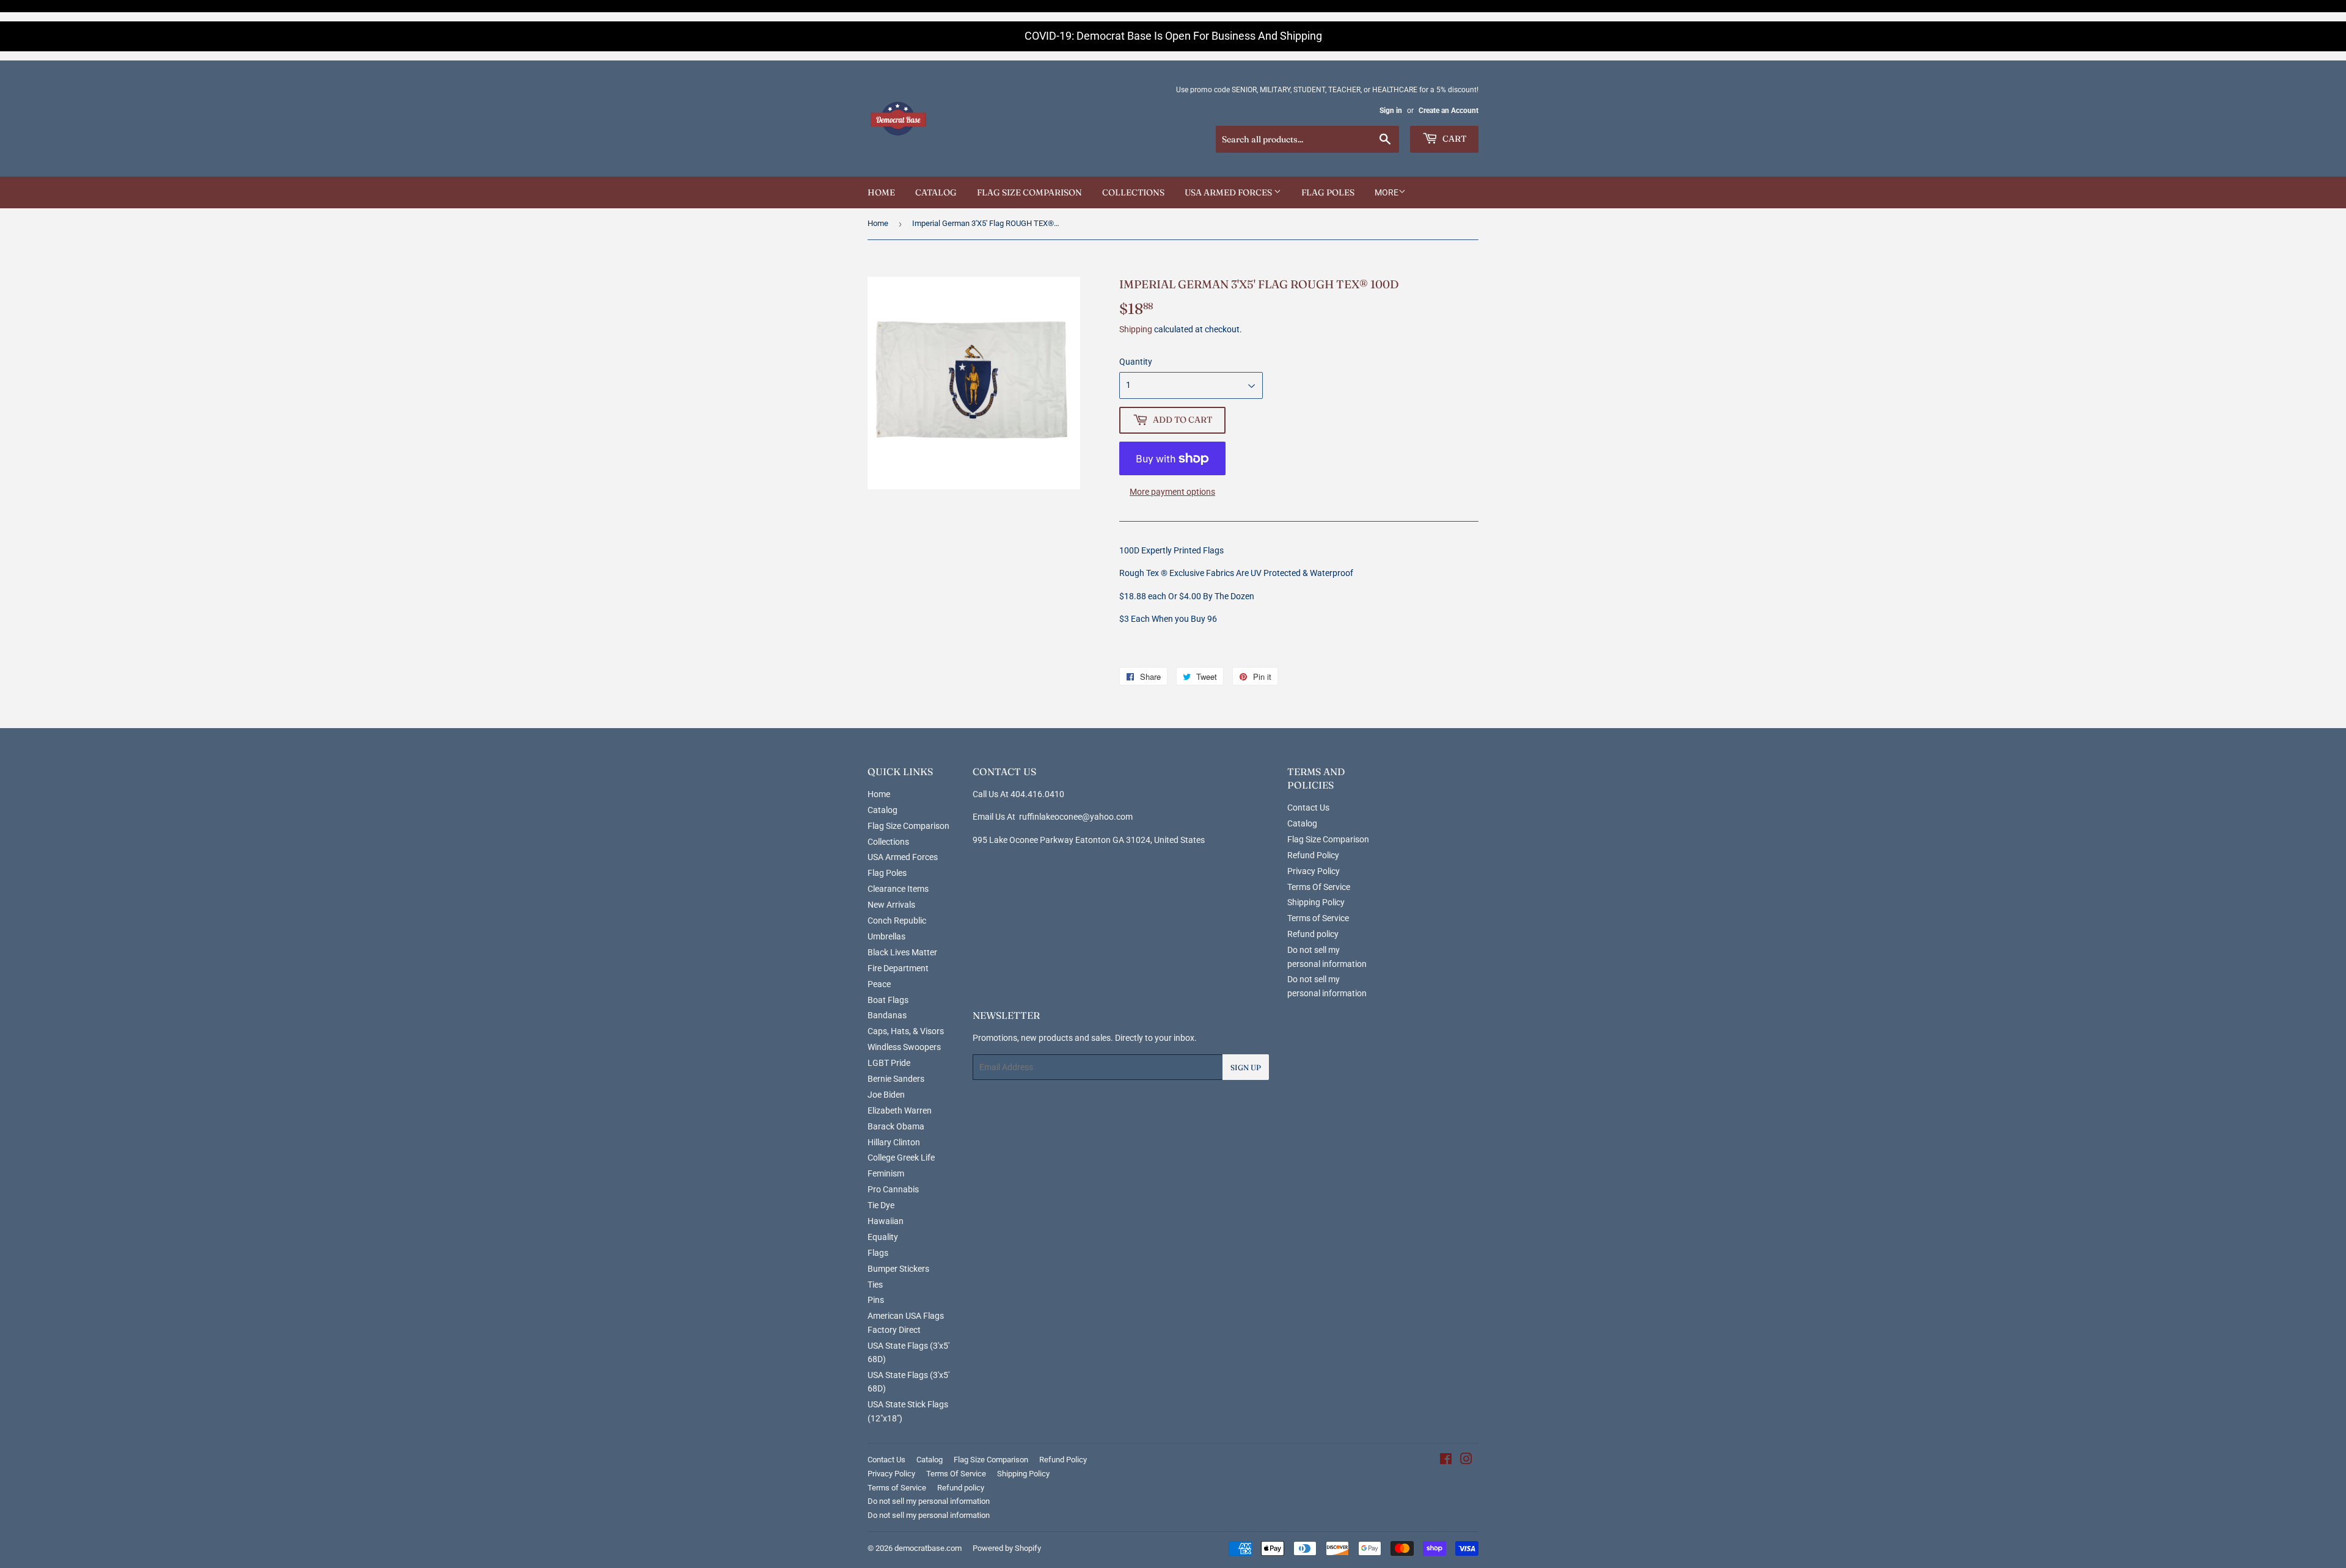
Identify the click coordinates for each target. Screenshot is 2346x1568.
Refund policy (1313, 934)
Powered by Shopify (1007, 1548)
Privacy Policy (1314, 871)
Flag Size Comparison (1029, 192)
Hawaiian (886, 1221)
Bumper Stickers (898, 1269)
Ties (875, 1285)
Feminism (886, 1173)
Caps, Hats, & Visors (906, 1031)
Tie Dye (881, 1205)
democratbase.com (928, 1548)
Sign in (1391, 111)
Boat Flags (888, 1000)
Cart (1453, 139)
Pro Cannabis (893, 1189)
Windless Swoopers (904, 1047)
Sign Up (1246, 1067)
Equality (883, 1237)
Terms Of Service (1319, 887)
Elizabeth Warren (900, 1110)
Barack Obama (896, 1126)
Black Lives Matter (902, 952)
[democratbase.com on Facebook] (1446, 1460)
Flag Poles (1328, 192)
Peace (879, 984)
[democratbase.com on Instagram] (1466, 1460)
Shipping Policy (1316, 902)
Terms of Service (1318, 918)
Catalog (936, 192)
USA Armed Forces (1229, 192)
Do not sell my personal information (929, 1501)
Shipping (1136, 329)
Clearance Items (898, 889)
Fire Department (898, 968)
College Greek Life (901, 1158)
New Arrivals (891, 905)
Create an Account (1449, 111)
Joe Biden (886, 1095)
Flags (878, 1253)
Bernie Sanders (896, 1079)
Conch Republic (897, 921)
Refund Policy (1313, 855)
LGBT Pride (889, 1063)
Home (881, 192)
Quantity (1136, 362)
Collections (1133, 192)
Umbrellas (886, 936)
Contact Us (1308, 808)
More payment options (1172, 492)
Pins (876, 1300)
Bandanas (887, 1015)
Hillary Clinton (894, 1142)
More (1387, 192)
